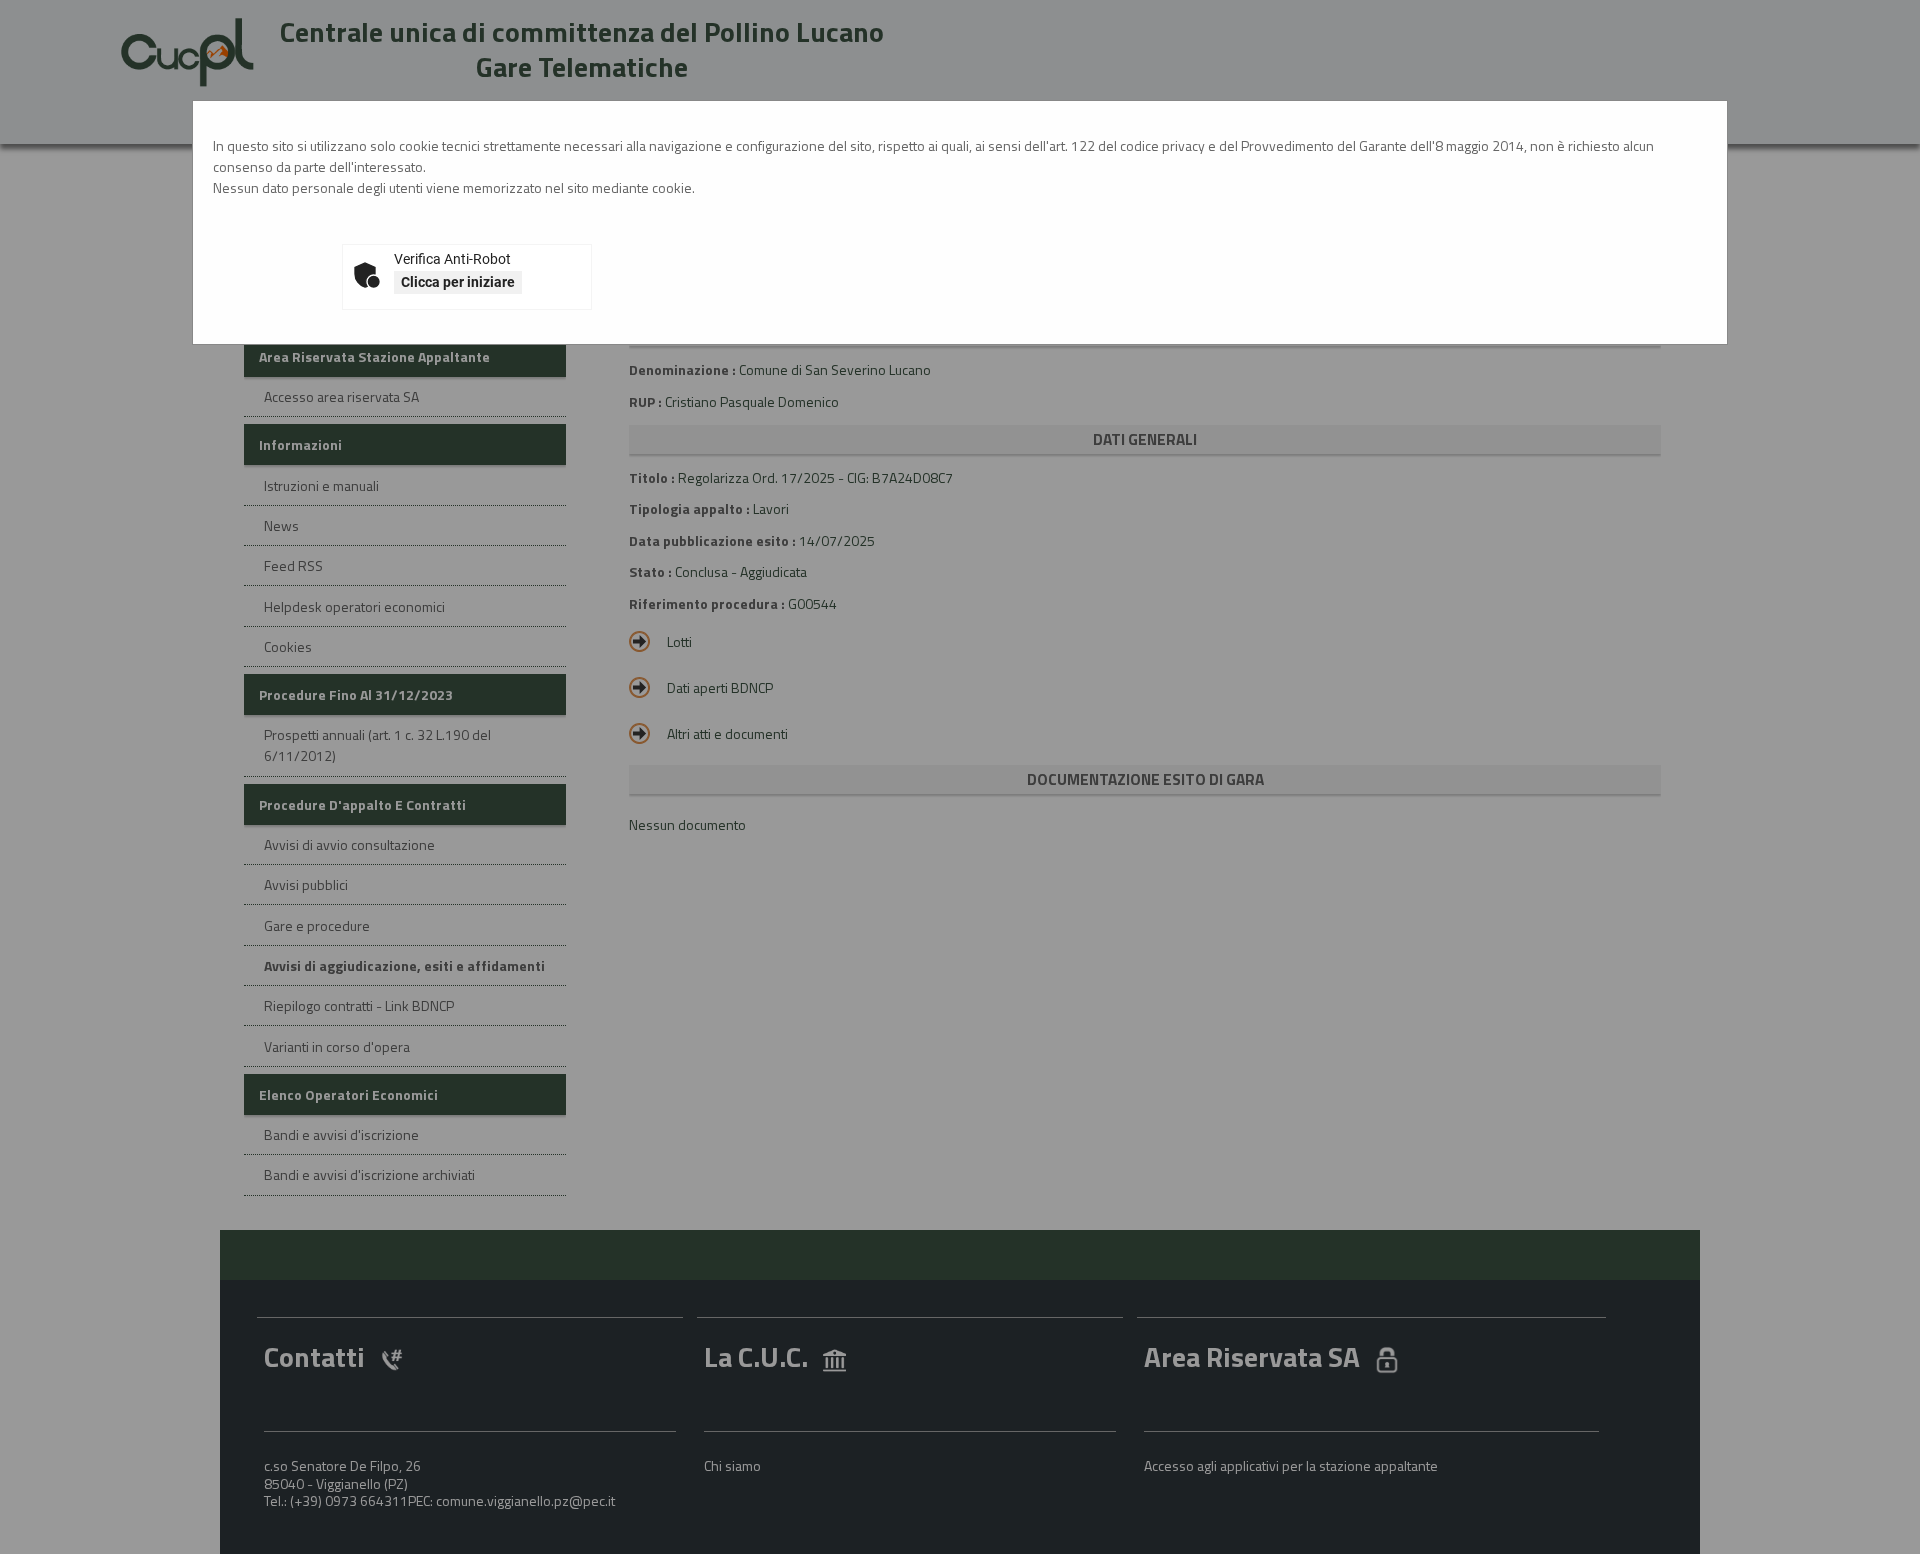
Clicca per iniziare (458, 282)
